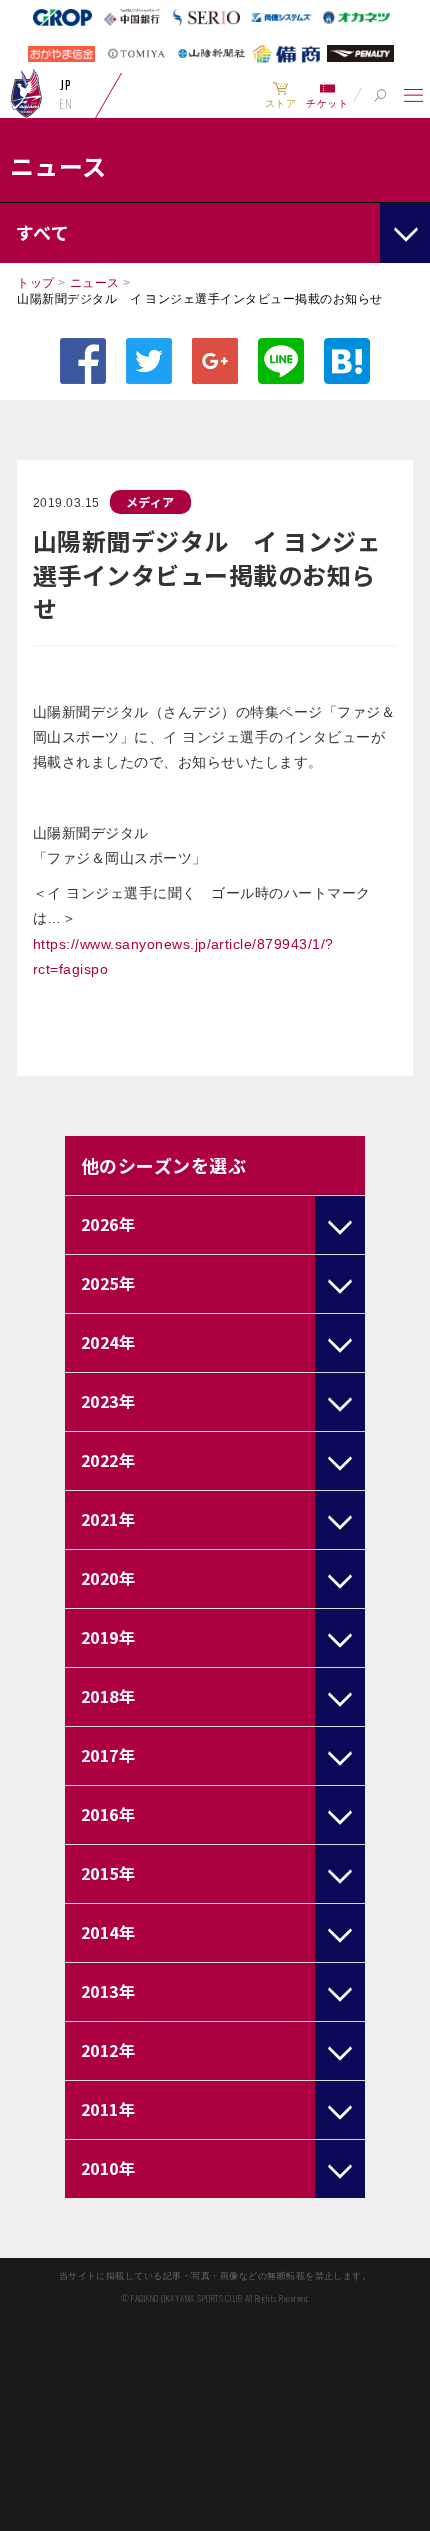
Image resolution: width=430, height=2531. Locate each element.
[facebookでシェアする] (83, 361)
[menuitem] (280, 95)
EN (65, 104)
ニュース (95, 283)
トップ (35, 283)
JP (65, 85)
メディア (150, 501)
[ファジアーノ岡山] (26, 93)
